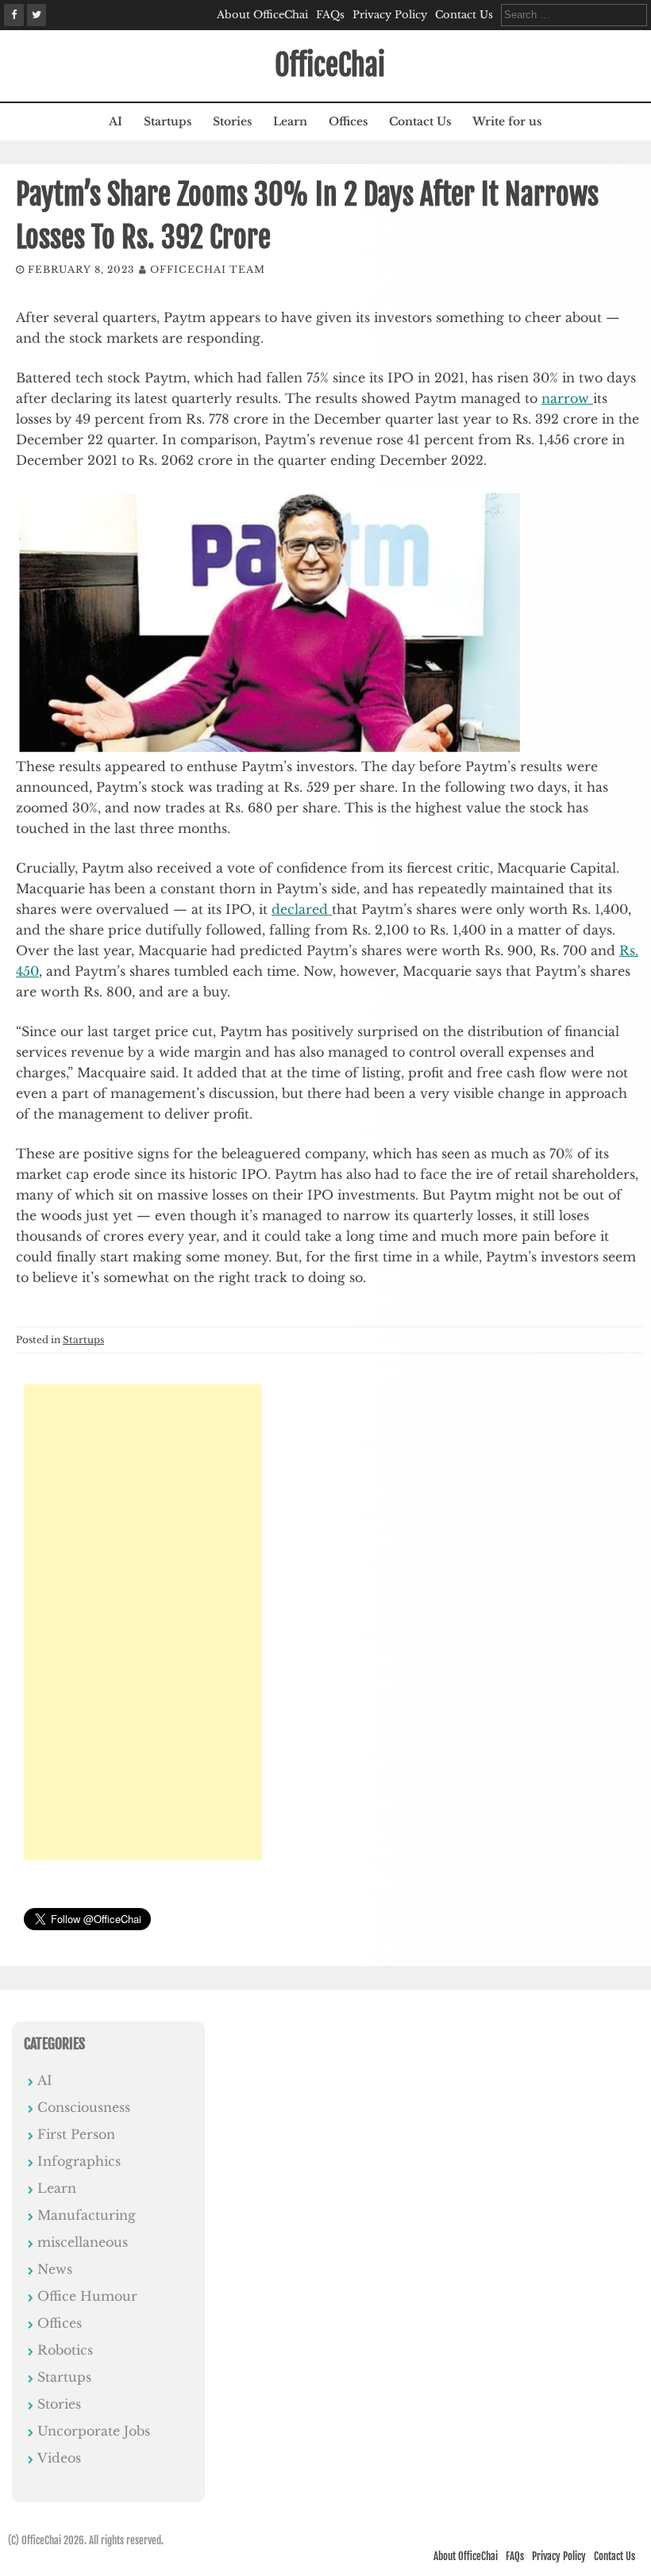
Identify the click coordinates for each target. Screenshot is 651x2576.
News (55, 2269)
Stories (232, 121)
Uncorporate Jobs (94, 2431)
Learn (290, 121)
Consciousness (84, 2107)
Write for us (507, 121)
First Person (76, 2134)
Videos (59, 2458)
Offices (348, 121)
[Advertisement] (143, 1622)
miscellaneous (83, 2242)
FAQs (330, 15)
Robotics (65, 2350)
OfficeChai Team (208, 269)
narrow (567, 398)
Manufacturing (87, 2215)
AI (116, 121)
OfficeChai (330, 65)
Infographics (79, 2161)
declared (302, 909)
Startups (168, 121)
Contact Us (464, 15)
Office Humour (87, 2296)
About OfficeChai (262, 15)
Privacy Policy (390, 15)
